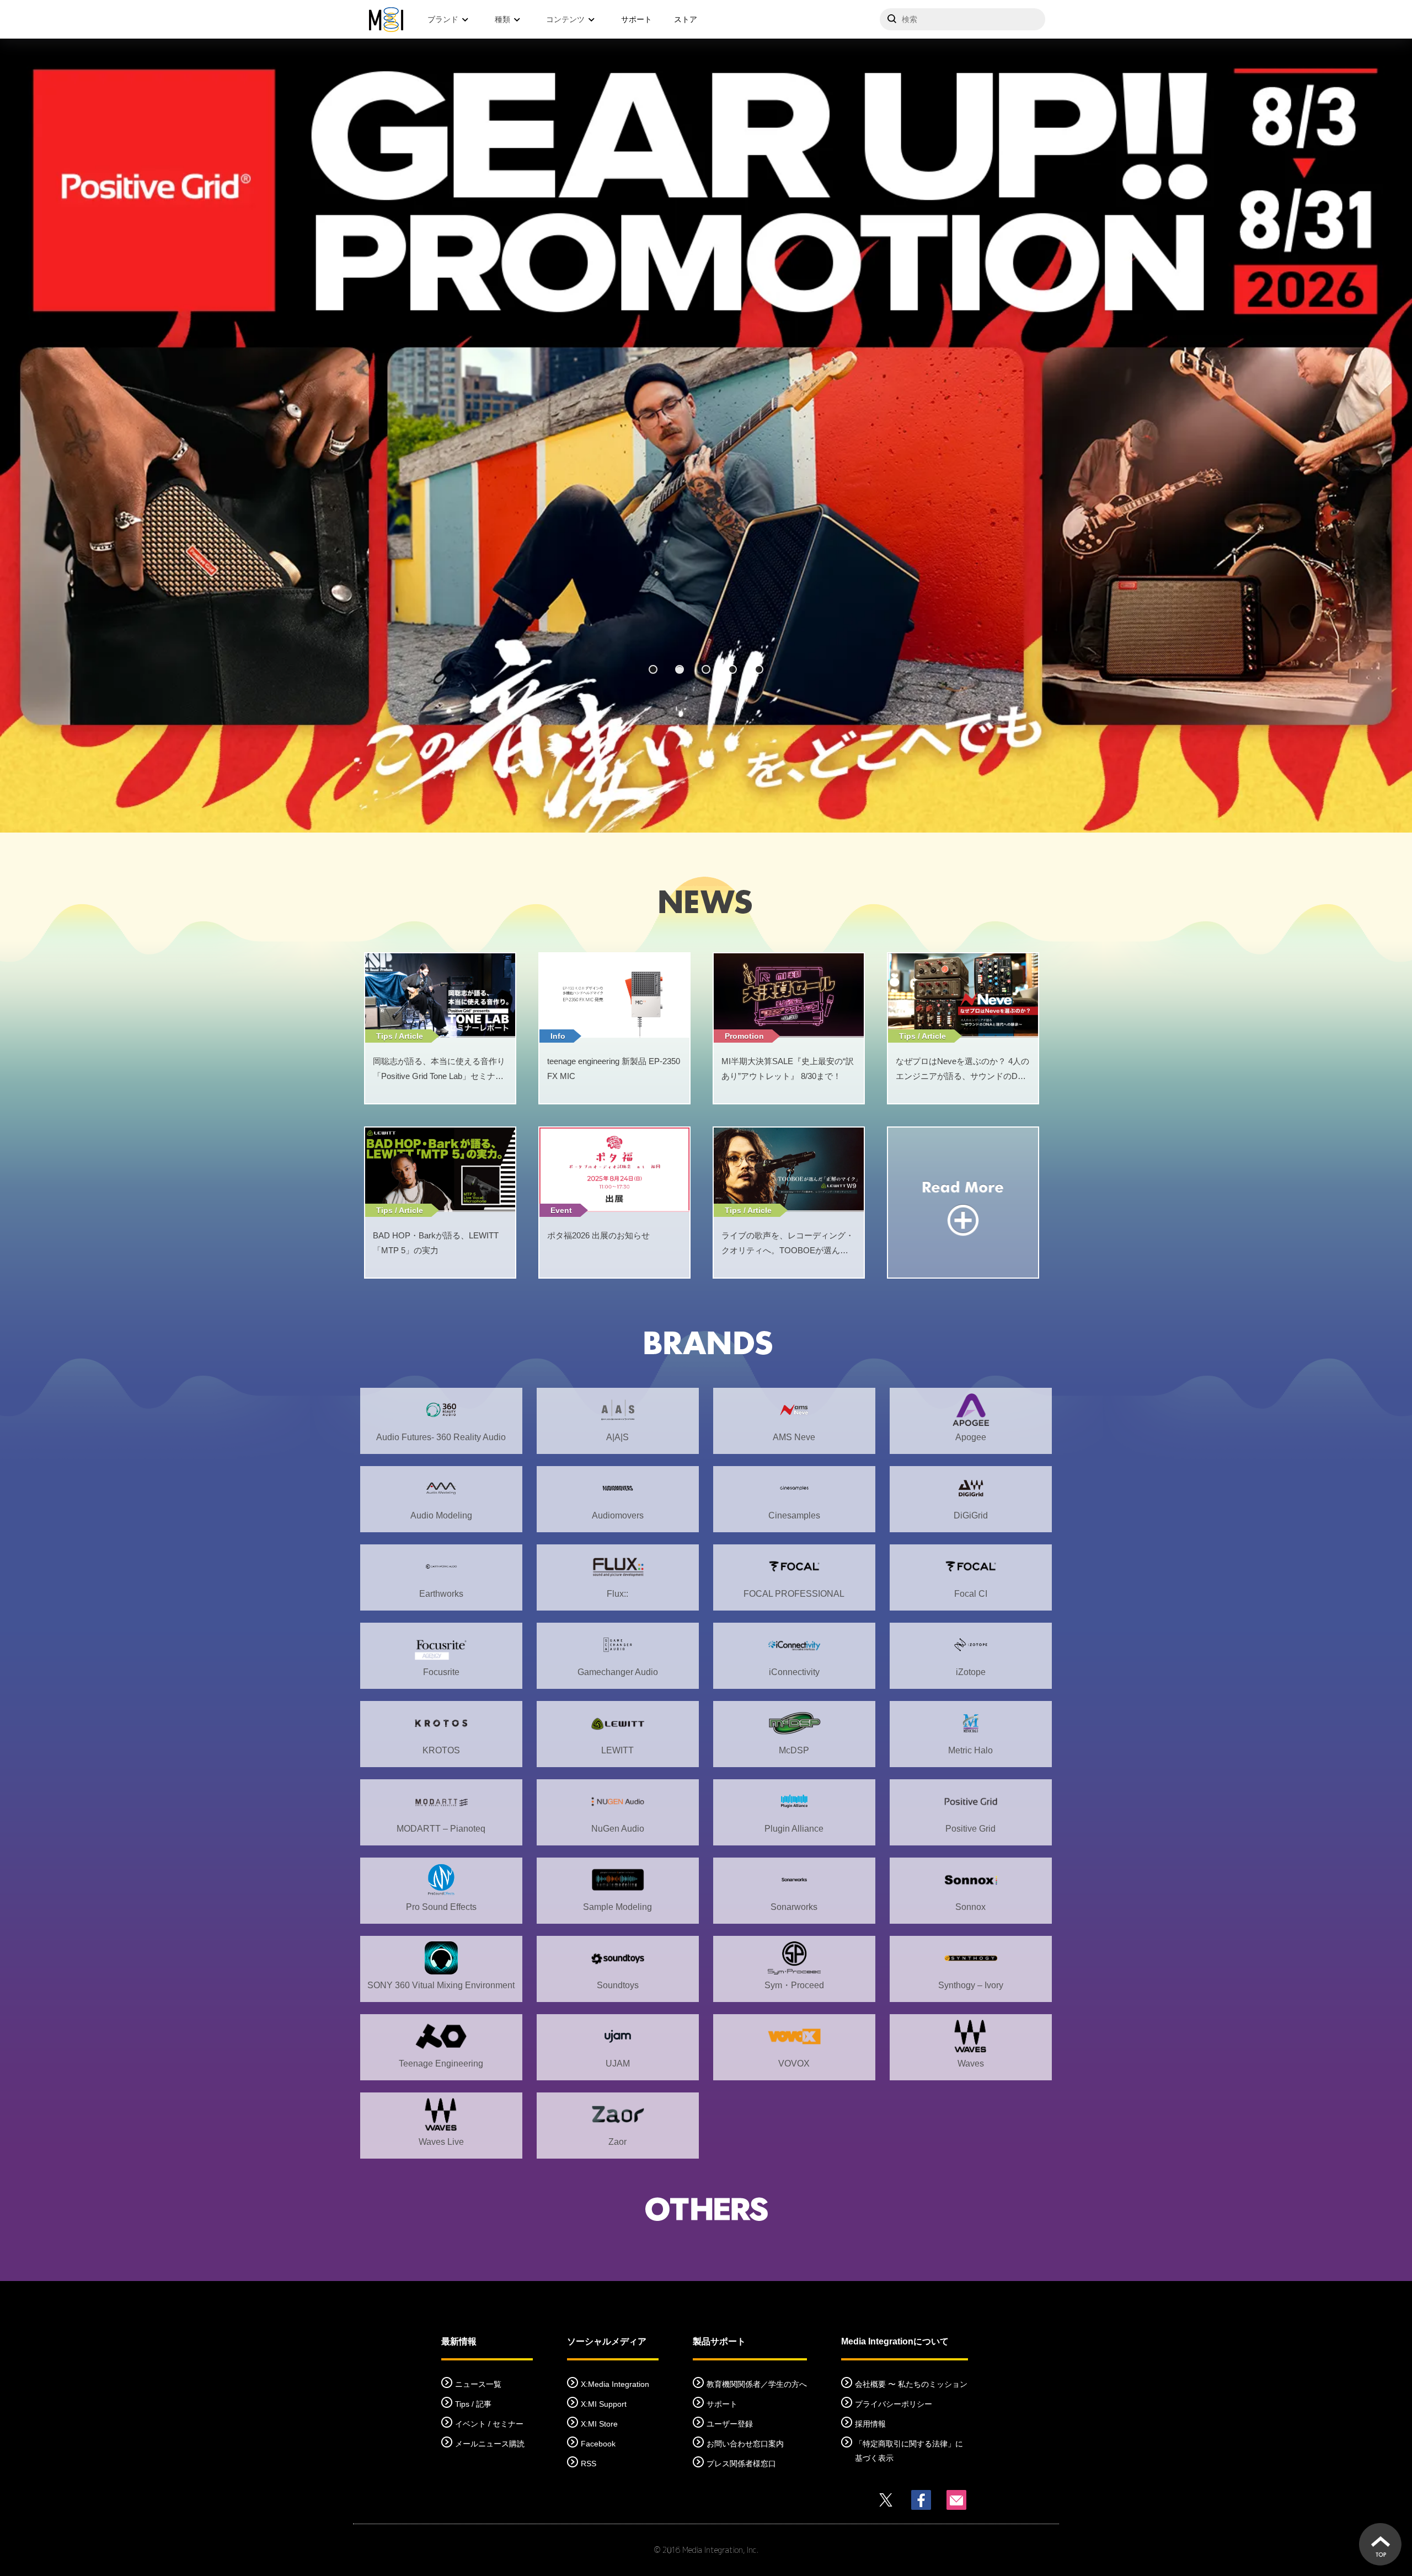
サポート (637, 19)
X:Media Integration (615, 2384)
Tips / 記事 (473, 2404)
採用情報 (870, 2424)
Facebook (598, 2444)
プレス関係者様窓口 (741, 2464)
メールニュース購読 (490, 2444)
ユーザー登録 (730, 2424)
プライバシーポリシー (894, 2404)
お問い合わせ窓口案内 (745, 2444)
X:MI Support (604, 2404)
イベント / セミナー (489, 2424)
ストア (686, 19)
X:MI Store (599, 2424)
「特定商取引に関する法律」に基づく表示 (909, 2451)
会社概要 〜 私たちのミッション (911, 2384)
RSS (589, 2464)
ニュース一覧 (478, 2384)
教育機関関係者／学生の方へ (757, 2384)
